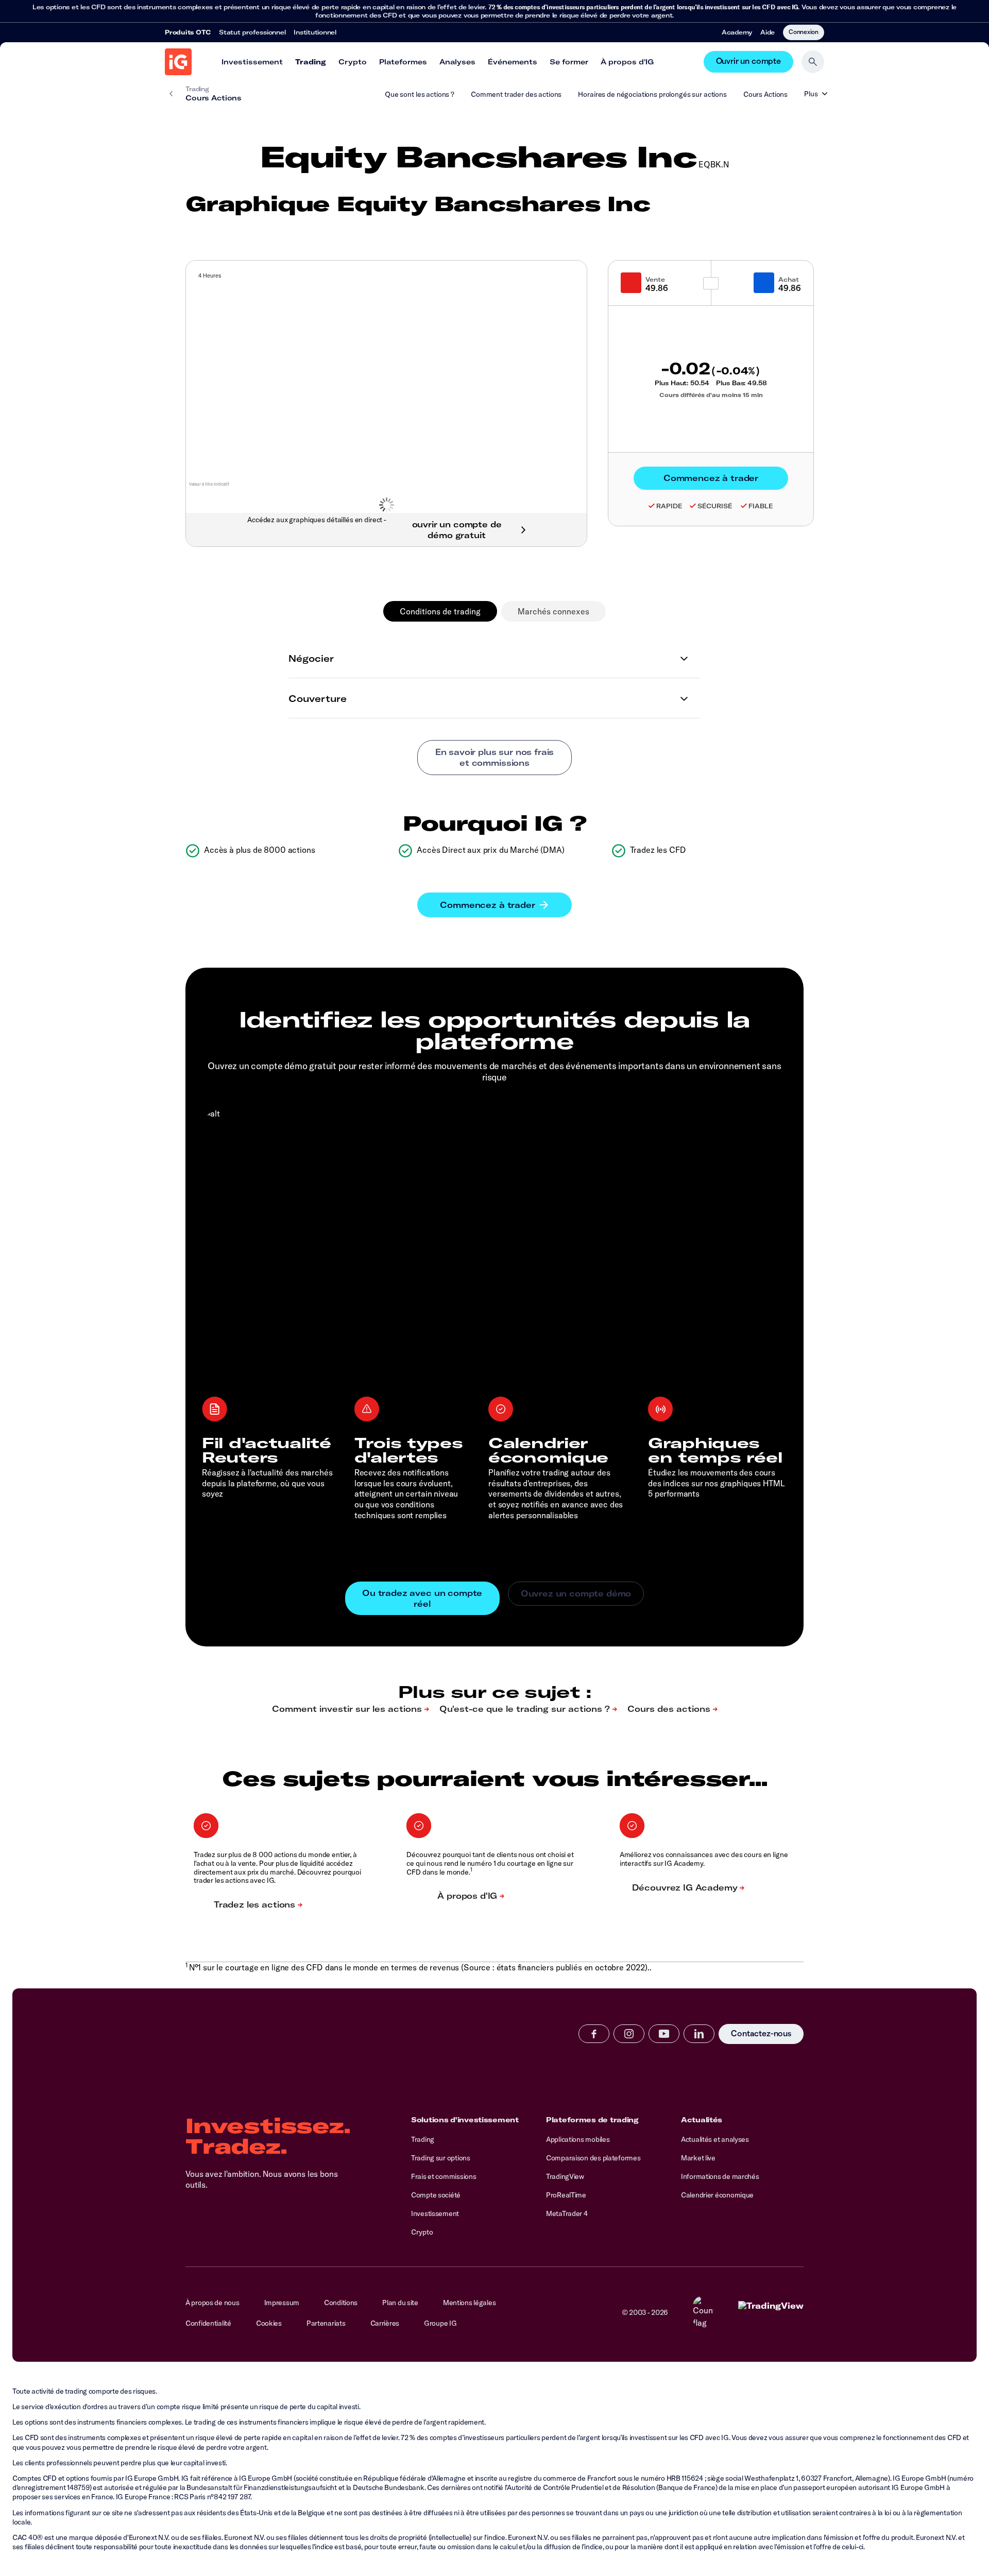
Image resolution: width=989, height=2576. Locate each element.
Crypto (353, 62)
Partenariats (326, 2323)
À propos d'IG (627, 62)
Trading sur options (441, 2158)
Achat (789, 279)
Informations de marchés (720, 2176)
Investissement (252, 62)
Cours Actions (765, 94)
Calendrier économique (717, 2195)
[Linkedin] (699, 2034)
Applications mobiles (578, 2139)
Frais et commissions (444, 2176)
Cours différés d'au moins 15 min (711, 395)
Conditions (341, 2303)
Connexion (804, 31)
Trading (311, 62)
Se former (569, 62)
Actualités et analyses (715, 2139)
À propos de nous (212, 2303)
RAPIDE (669, 506)
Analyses (457, 62)
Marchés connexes (553, 611)
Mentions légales (470, 2303)
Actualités (702, 2120)
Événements (513, 62)
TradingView (565, 2176)
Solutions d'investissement (465, 2120)
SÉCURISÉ (715, 506)
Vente (655, 279)
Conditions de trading (440, 611)
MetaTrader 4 (567, 2213)
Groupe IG (440, 2323)
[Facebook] (594, 2034)
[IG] (178, 62)
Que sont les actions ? (420, 94)
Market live (698, 2158)
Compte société (436, 2195)
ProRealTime (566, 2195)
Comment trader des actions (516, 94)
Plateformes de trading (592, 2120)
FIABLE (761, 506)
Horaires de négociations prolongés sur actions (652, 94)
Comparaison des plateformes (593, 2158)
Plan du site (400, 2303)
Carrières (385, 2323)
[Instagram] (629, 2034)
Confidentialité (208, 2323)
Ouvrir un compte (748, 62)
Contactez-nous (761, 2034)
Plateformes (403, 62)
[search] (813, 62)
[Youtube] (664, 2034)
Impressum (282, 2303)
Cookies (269, 2323)
